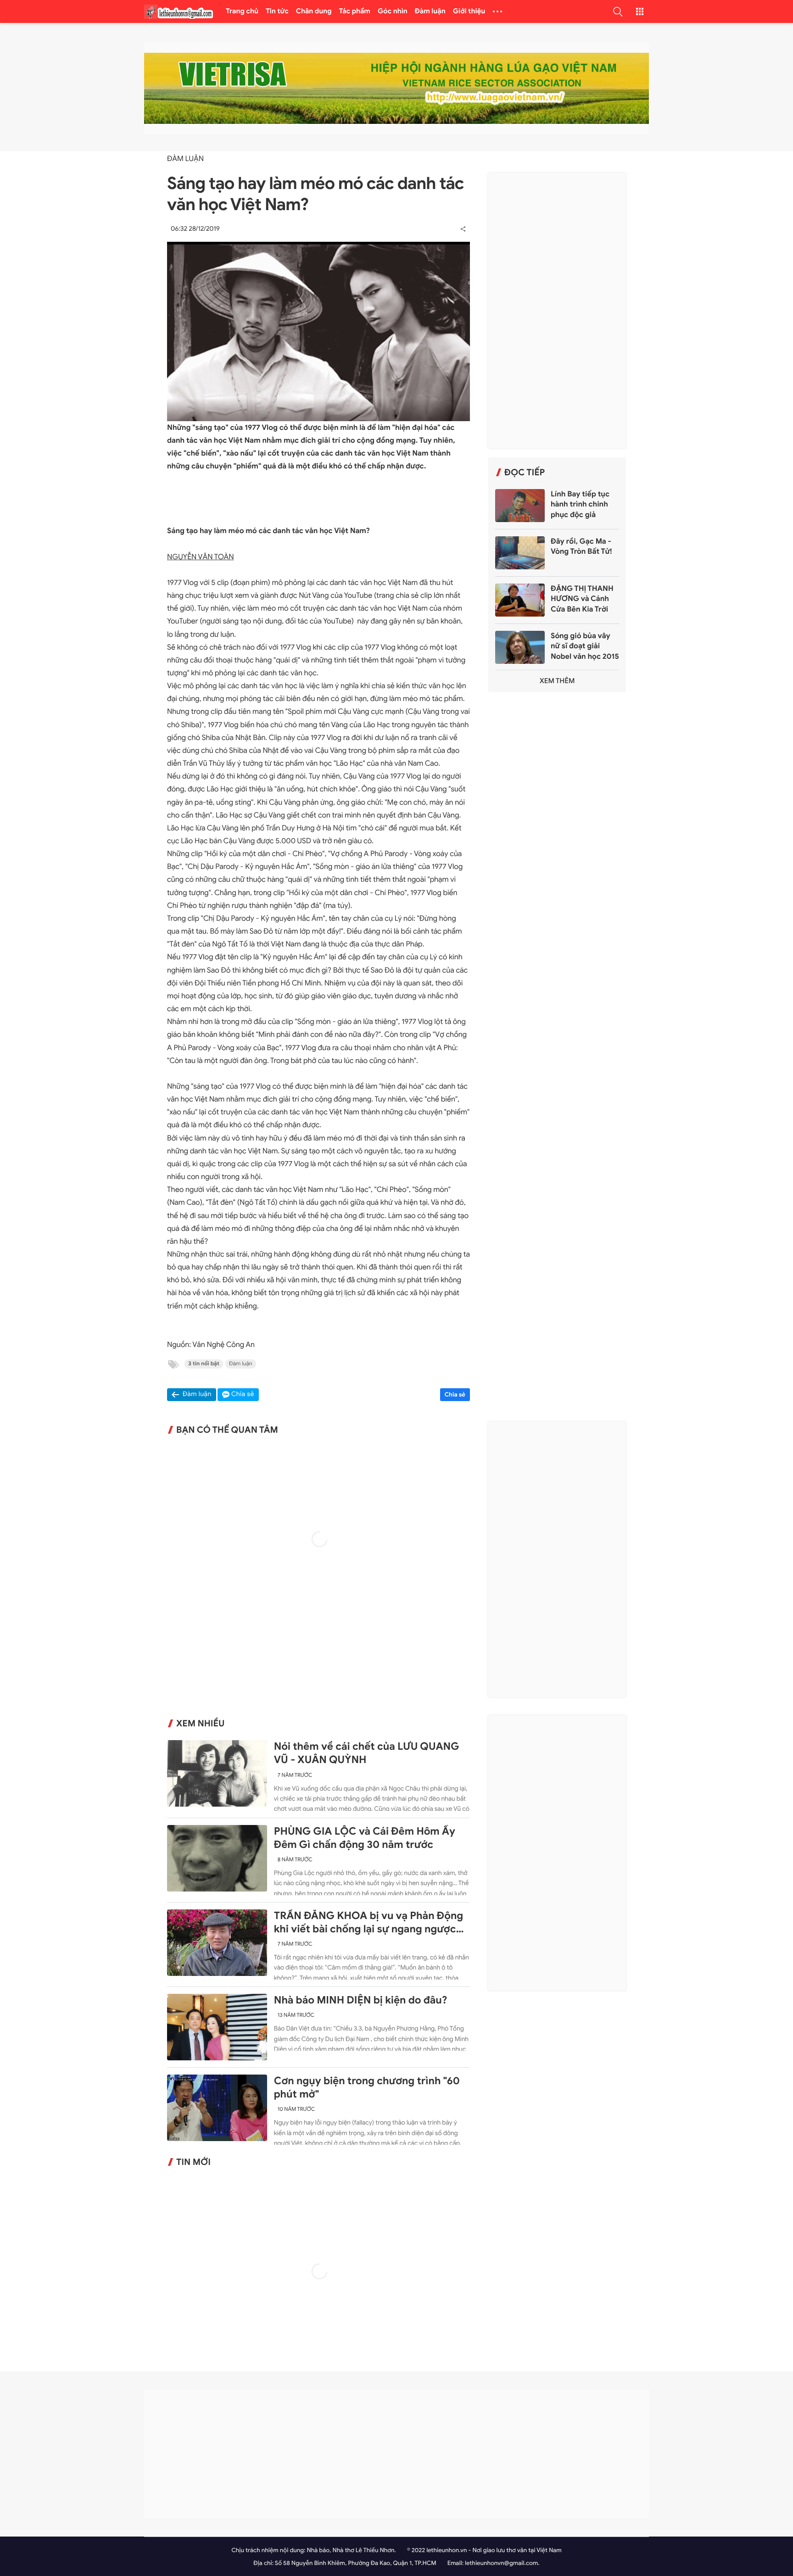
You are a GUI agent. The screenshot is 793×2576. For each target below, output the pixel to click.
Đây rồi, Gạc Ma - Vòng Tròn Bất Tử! (581, 546)
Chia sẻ (455, 1394)
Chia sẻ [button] (243, 1394)
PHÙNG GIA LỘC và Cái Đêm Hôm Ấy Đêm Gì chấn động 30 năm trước (365, 1838)
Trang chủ (242, 11)
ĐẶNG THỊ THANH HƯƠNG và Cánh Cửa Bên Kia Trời (582, 599)
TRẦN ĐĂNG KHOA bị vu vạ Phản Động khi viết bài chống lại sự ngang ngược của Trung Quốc (369, 1923)
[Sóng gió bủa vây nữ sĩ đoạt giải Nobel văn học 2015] (520, 647)
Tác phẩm (355, 11)
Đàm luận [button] (197, 1394)
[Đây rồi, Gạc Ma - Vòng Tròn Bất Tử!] (520, 553)
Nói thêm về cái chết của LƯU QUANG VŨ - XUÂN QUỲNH (367, 1753)
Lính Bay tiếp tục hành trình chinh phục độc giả (580, 504)
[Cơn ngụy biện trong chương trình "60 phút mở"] (217, 2108)
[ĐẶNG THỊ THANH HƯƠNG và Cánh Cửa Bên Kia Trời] (520, 600)
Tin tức (277, 11)
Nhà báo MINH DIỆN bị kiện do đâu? (361, 2000)
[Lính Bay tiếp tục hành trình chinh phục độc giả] (520, 506)
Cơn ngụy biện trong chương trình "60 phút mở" (367, 2088)
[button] (618, 11)
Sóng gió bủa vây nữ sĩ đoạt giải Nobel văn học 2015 (585, 646)
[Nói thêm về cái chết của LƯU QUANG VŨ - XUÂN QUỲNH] (217, 1773)
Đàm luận (430, 11)
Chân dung (314, 11)
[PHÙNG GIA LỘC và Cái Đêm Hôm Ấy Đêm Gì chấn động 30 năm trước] (217, 1858)
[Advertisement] (557, 311)
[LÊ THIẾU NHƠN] (179, 12)
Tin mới (193, 2162)
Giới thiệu (469, 11)
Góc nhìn (393, 11)
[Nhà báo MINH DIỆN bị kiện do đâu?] (217, 2027)
